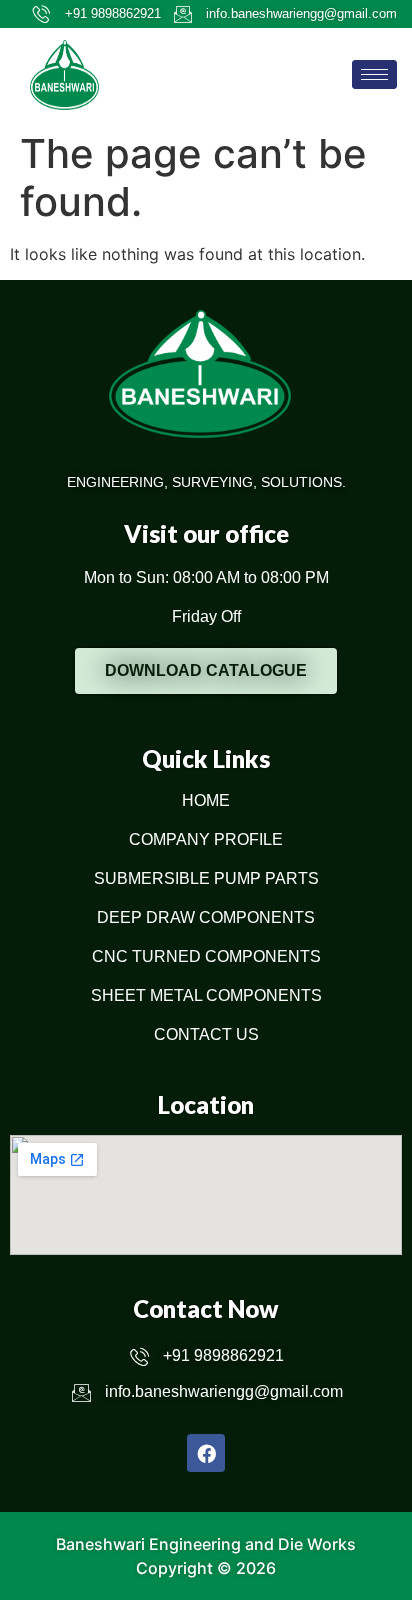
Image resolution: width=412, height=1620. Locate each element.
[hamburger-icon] (374, 74)
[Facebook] (206, 1453)
